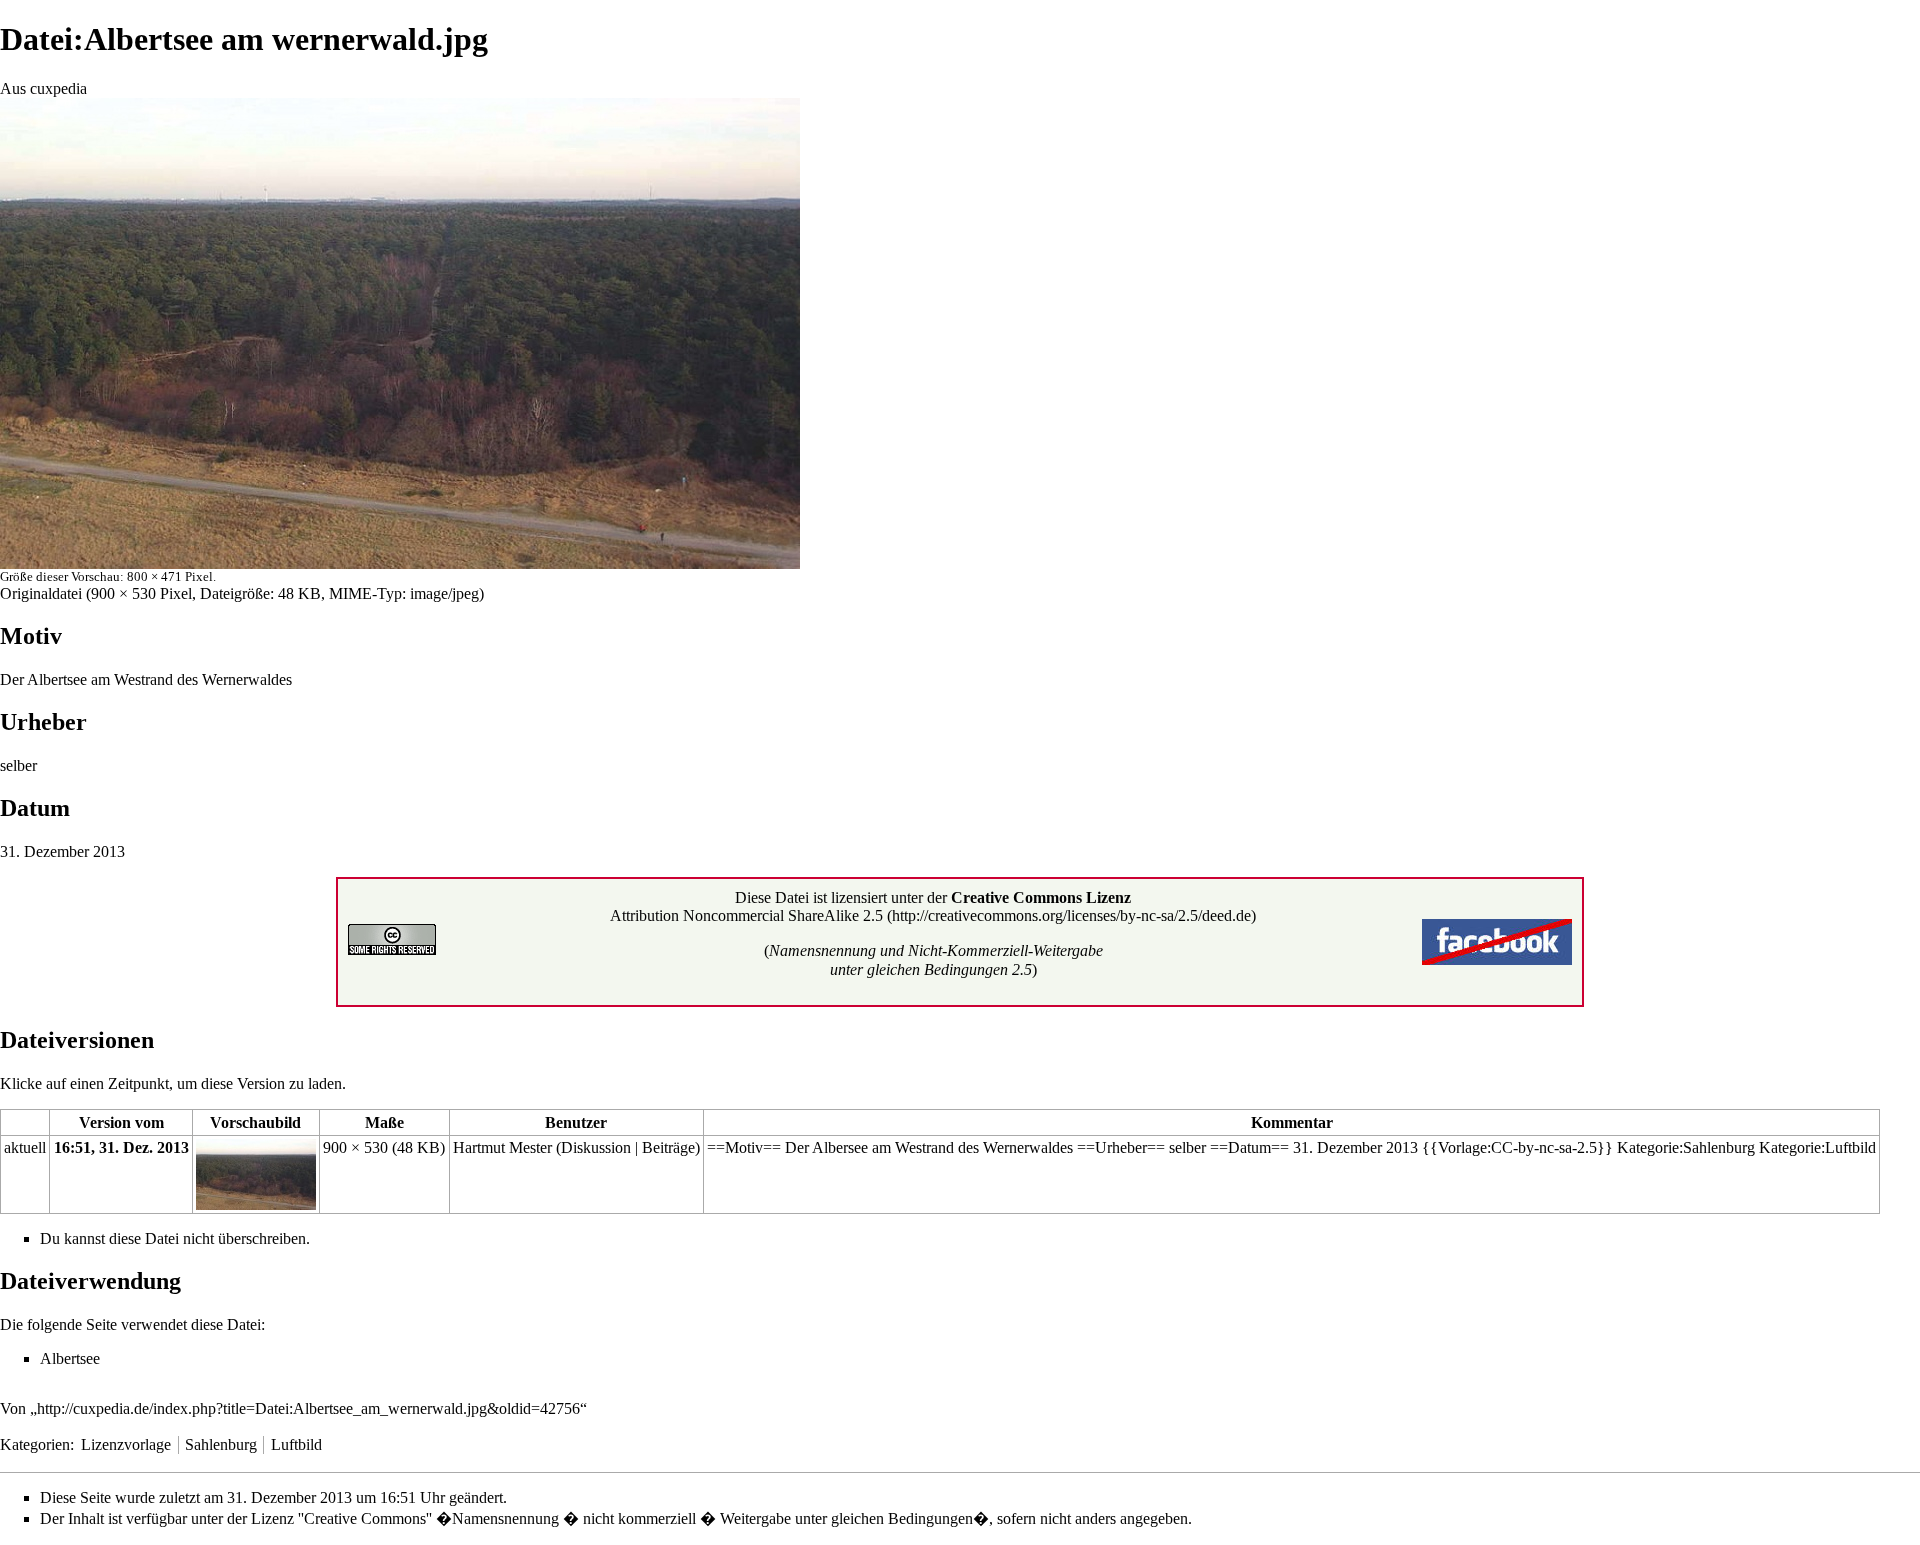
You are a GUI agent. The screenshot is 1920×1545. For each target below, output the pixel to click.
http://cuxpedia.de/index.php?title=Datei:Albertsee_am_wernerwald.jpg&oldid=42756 (308, 1408)
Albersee (840, 1147)
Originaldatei (41, 593)
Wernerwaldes (247, 679)
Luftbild (296, 1444)
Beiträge (668, 1147)
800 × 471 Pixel (170, 576)
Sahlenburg (221, 1444)
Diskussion (596, 1147)
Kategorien (35, 1444)
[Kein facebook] (1497, 940)
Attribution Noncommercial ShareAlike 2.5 (746, 915)
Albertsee (57, 679)
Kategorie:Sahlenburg (1686, 1147)
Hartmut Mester (502, 1147)
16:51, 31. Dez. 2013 (121, 1147)
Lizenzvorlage (126, 1444)
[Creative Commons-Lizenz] (392, 937)
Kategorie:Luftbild (1817, 1147)
